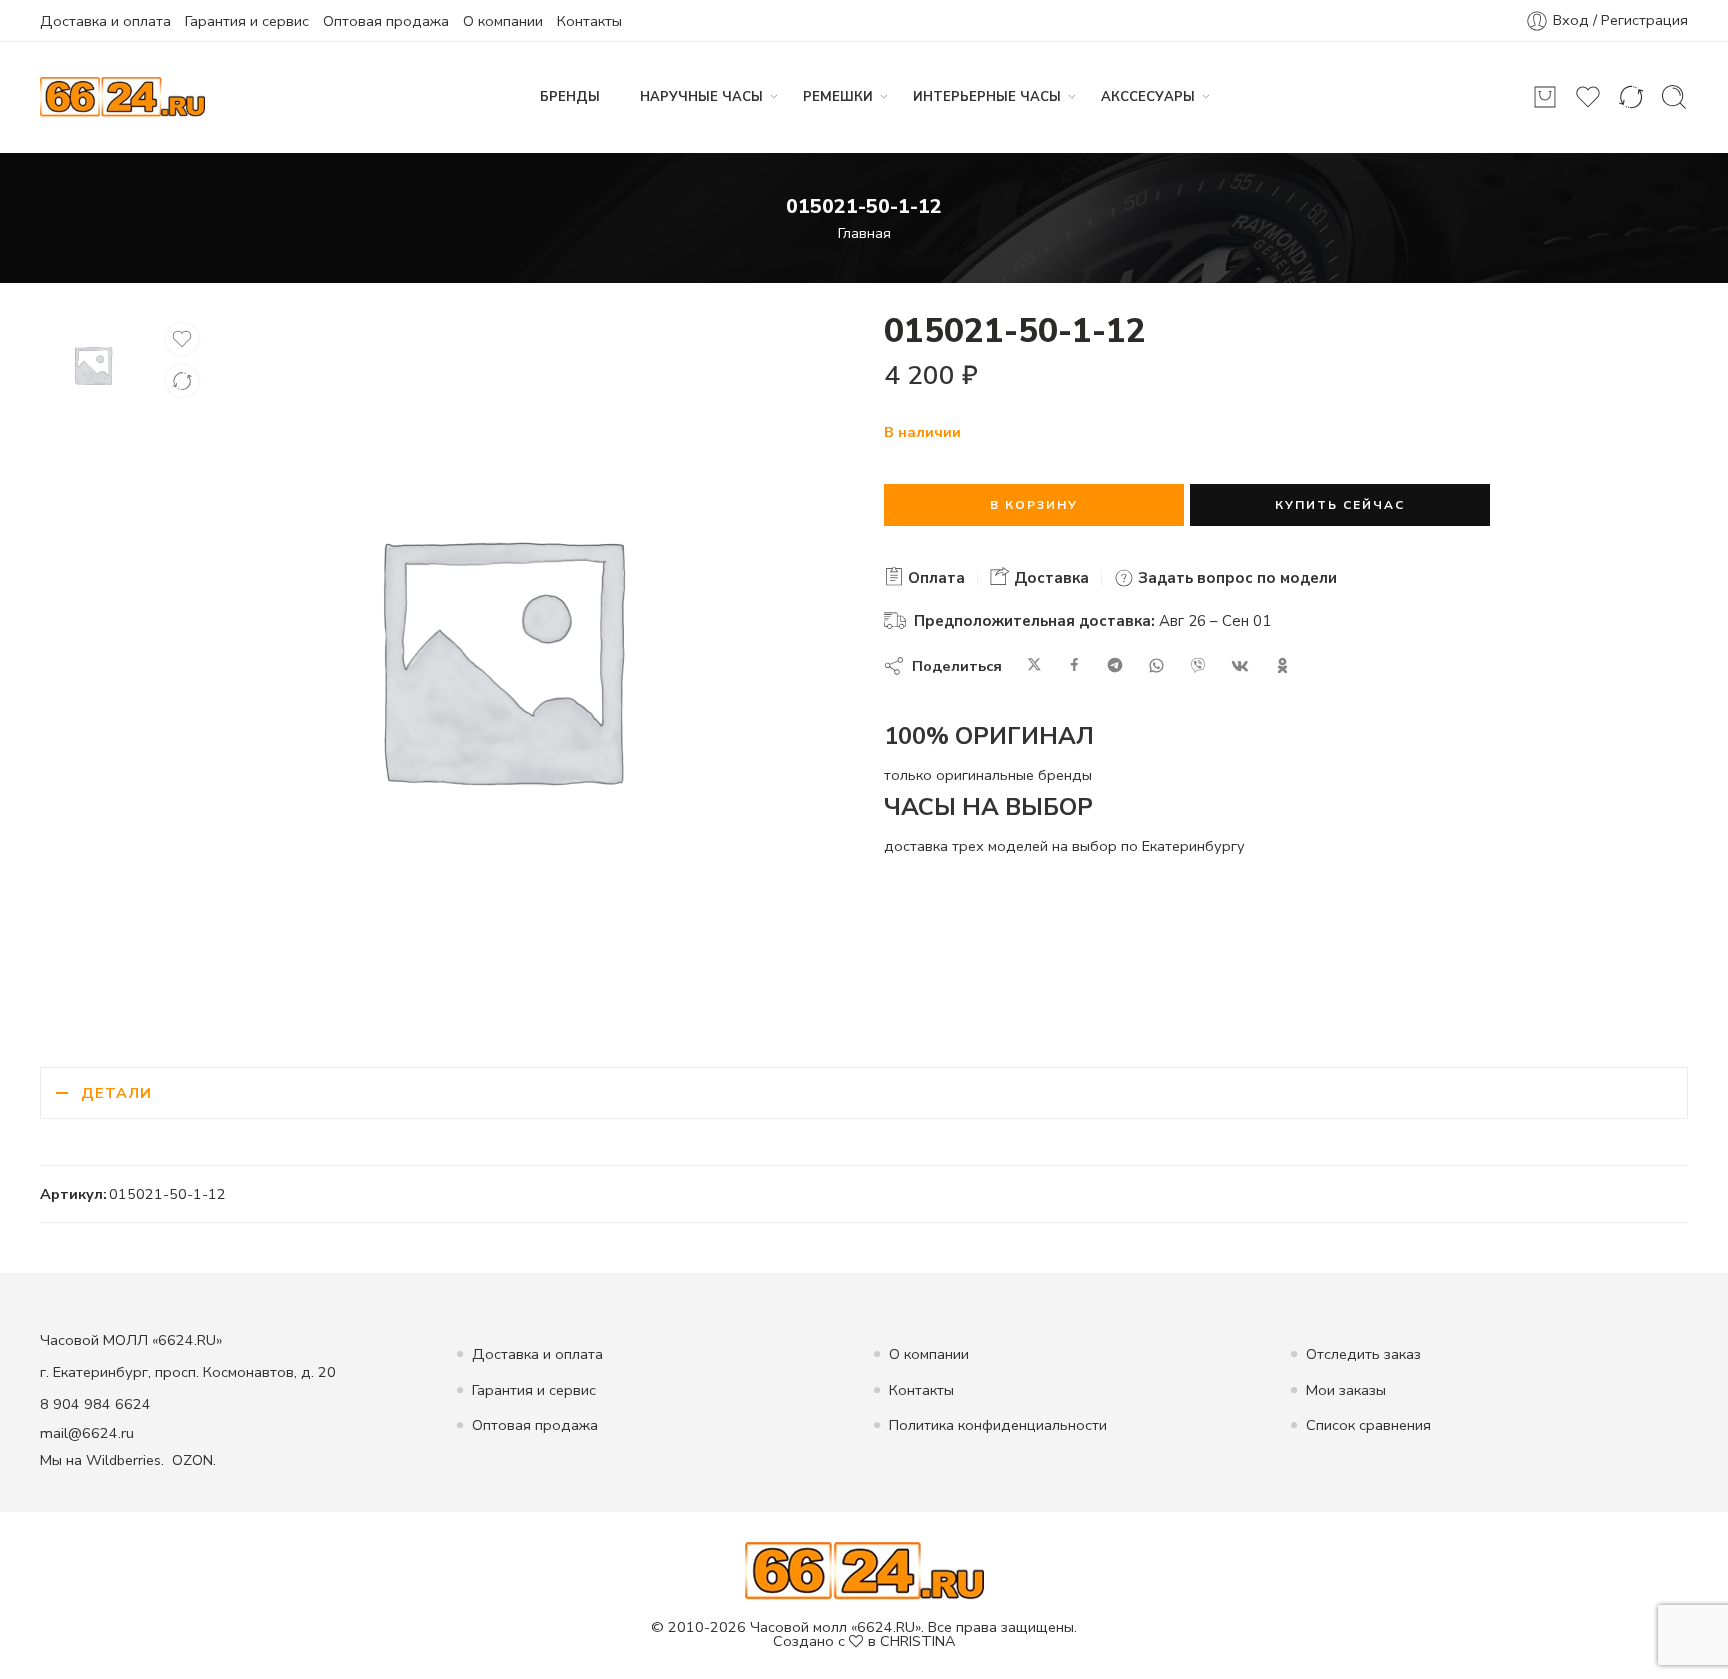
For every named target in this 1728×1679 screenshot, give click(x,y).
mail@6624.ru (87, 1433)
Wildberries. (125, 1460)
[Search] (1674, 97)
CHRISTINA (918, 1641)
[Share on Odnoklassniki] (1282, 666)
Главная (864, 233)
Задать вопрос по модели (1235, 578)
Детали (116, 1093)
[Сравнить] (182, 381)
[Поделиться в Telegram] (1115, 666)
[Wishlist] (182, 339)
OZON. (194, 1460)
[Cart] (1545, 97)
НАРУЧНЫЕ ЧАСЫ (701, 97)
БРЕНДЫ (570, 97)
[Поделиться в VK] (1240, 666)
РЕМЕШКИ (838, 97)
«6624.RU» (886, 1627)
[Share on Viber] (1198, 666)
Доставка (1049, 578)
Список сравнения (1368, 1425)
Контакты (589, 21)
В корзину (1034, 505)
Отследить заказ (1363, 1354)
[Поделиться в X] (1034, 666)
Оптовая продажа (386, 21)
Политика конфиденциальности (998, 1425)
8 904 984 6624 (95, 1404)
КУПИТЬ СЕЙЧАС (1340, 505)
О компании (503, 21)
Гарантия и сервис (247, 21)
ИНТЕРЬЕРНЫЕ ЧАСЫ (987, 97)
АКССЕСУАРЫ (1148, 97)
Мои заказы (1346, 1390)
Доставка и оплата (105, 21)
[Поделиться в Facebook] (1074, 666)
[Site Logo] (864, 1569)
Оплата (934, 578)
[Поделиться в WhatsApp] (1156, 666)
